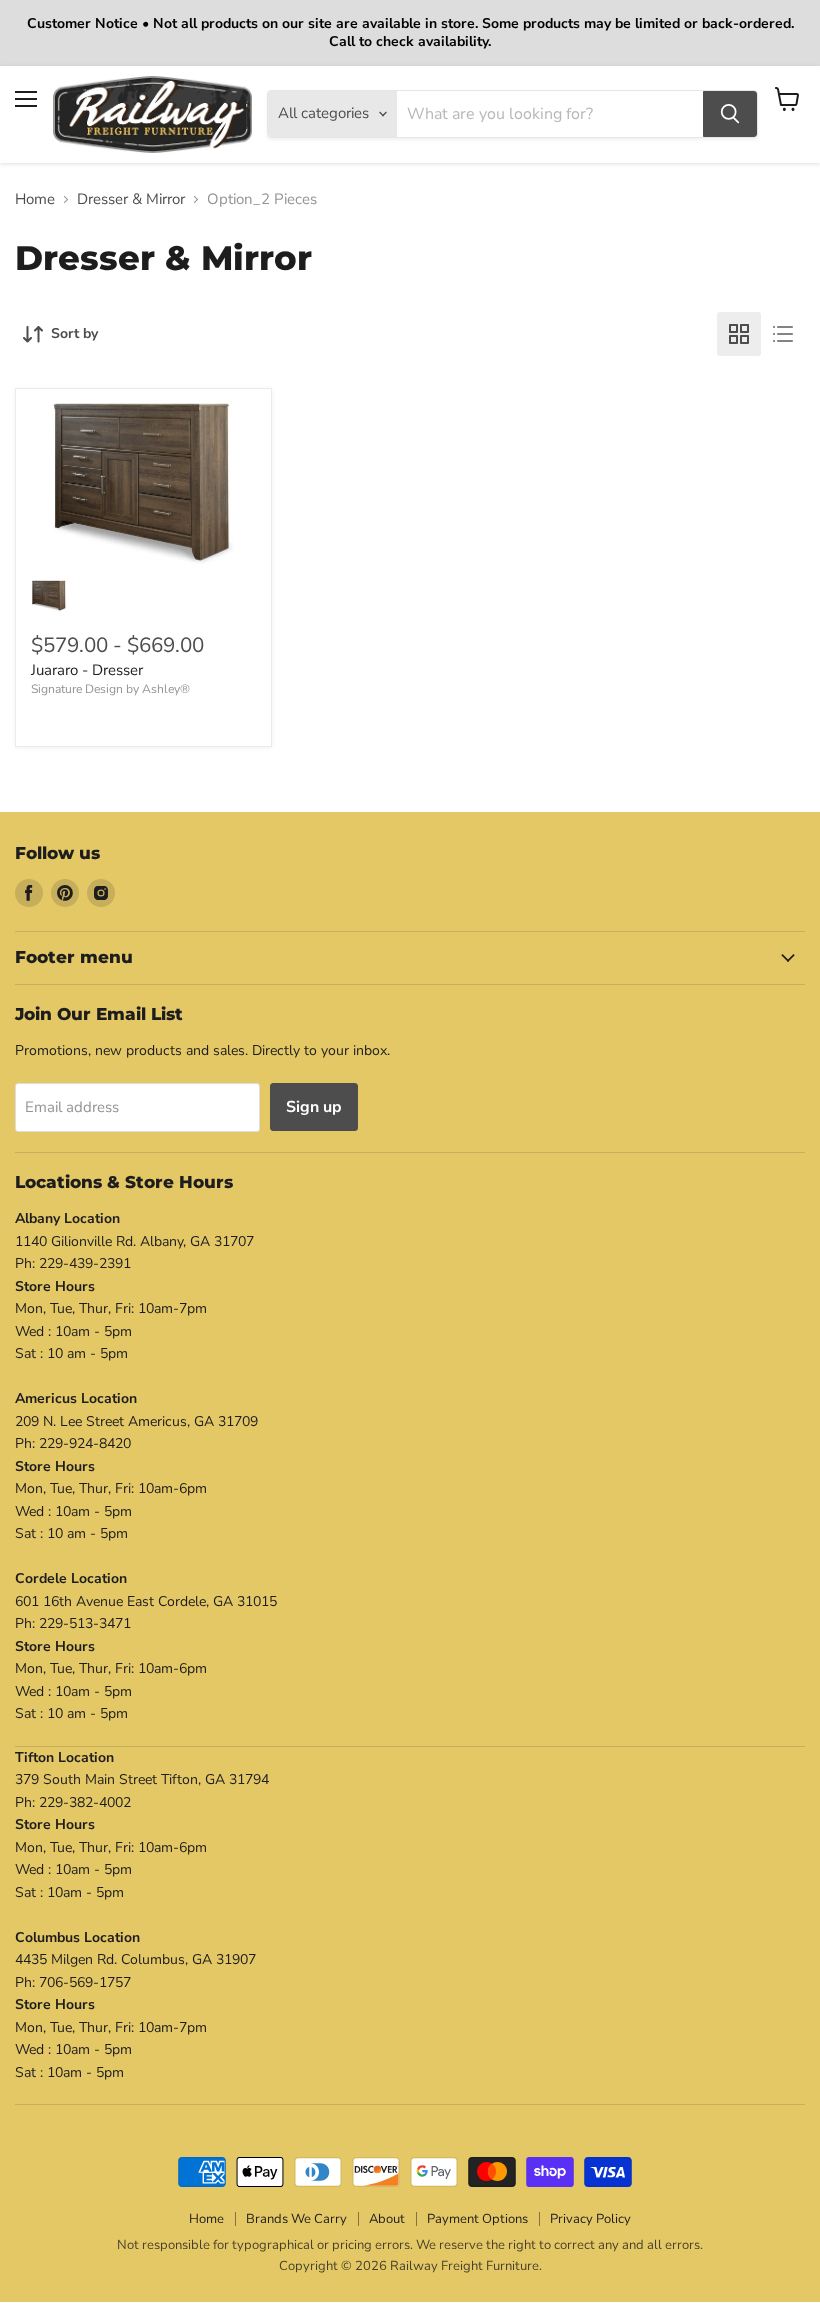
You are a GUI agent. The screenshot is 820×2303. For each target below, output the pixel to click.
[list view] (783, 334)
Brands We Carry (296, 2219)
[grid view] (739, 334)
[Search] (730, 114)
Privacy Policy (590, 2219)
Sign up (314, 1107)
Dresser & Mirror (131, 199)
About (387, 2219)
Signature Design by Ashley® (110, 689)
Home (35, 199)
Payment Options (477, 2219)
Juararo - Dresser (87, 670)
